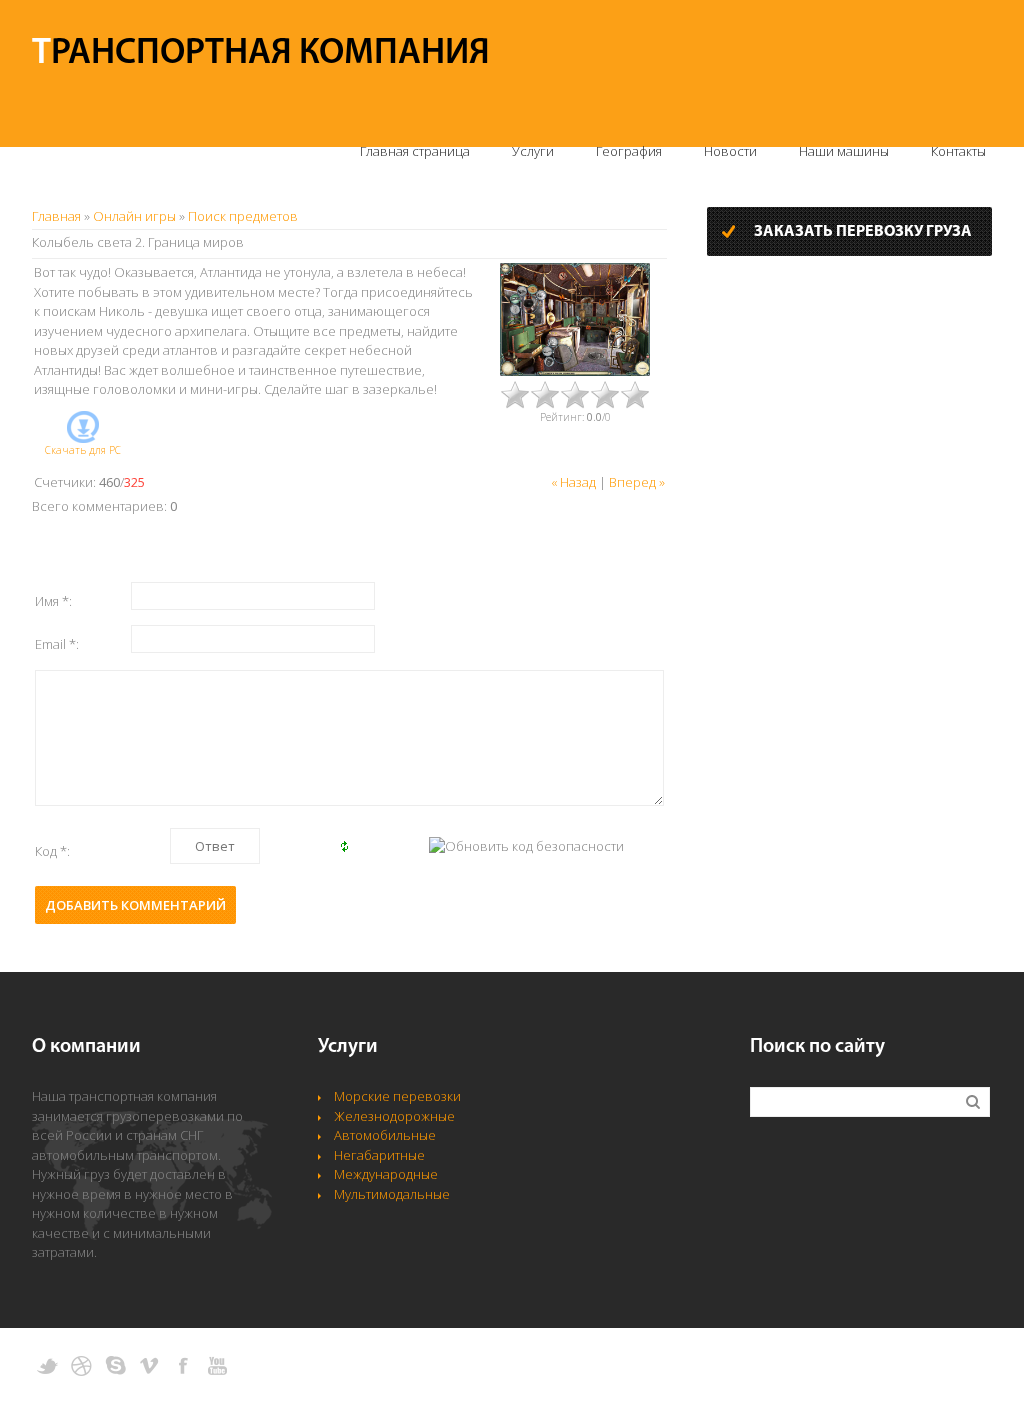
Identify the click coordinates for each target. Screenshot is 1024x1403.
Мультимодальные (392, 1194)
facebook (183, 1366)
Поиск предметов (243, 216)
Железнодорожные (394, 1116)
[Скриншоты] (575, 319)
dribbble (81, 1366)
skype (115, 1366)
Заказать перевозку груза (863, 232)
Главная (56, 216)
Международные (386, 1174)
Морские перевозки (397, 1096)
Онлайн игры (134, 216)
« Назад (573, 482)
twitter (47, 1366)
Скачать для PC (83, 450)
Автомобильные (385, 1135)
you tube (217, 1366)
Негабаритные (379, 1155)
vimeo (149, 1366)
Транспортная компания (261, 54)
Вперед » (637, 482)
